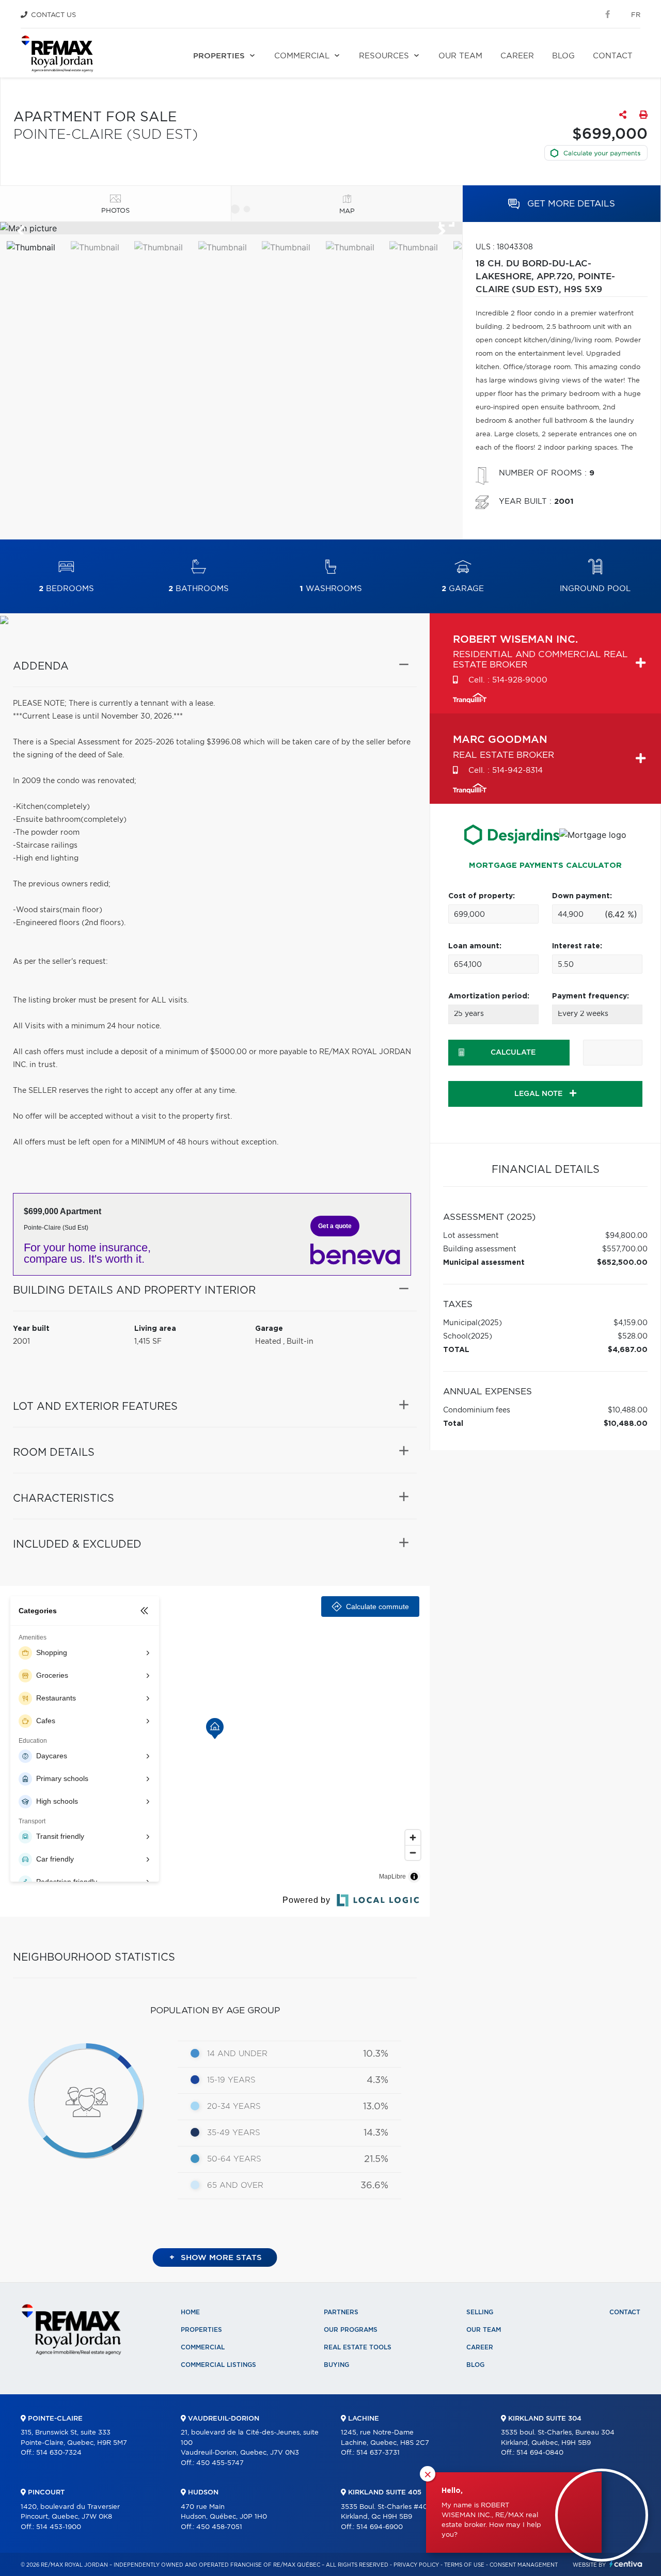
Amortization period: (489, 996)
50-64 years (234, 2159)
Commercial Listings (218, 2365)
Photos (115, 211)
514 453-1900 (59, 2527)
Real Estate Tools (358, 2347)
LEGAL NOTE (539, 1094)
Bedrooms (66, 589)
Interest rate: (577, 946)
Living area (155, 1329)
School (455, 1337)
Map (347, 211)
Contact (613, 56)
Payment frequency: (591, 996)
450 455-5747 (220, 2463)
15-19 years (231, 2080)
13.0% (376, 2107)
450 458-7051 (219, 2527)
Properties (219, 56)
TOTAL (456, 1350)
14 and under (237, 2054)
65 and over (235, 2185)
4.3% (377, 2080)
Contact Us (53, 15)
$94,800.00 (626, 1236)
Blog (563, 56)
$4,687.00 (628, 1350)
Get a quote (335, 1226)
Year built (31, 1329)
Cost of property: (482, 896)
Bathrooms (199, 589)
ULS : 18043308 (504, 247)
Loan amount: (475, 946)
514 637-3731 (378, 2453)
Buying (336, 2365)
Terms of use (464, 2565)
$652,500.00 (622, 1263)
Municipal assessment (484, 1263)
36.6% (374, 2186)
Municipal (460, 1323)
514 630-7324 (59, 2453)
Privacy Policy (416, 2565)
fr (636, 15)
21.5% (376, 2159)
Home (190, 2312)
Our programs (351, 2330)
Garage (463, 589)
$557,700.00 (625, 1249)
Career (517, 56)
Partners (341, 2312)
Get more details (570, 204)
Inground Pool (595, 589)
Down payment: (582, 896)
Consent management (524, 2565)
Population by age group (215, 2010)
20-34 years (234, 2106)
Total (453, 1424)
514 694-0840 (540, 2453)
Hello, (452, 2491)
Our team (460, 56)
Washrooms (331, 589)
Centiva (626, 2564)
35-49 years (234, 2133)
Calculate (513, 1053)
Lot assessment (471, 1236)
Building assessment (480, 1249)
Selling (480, 2312)
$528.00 (633, 1337)
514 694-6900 (380, 2527)
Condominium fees (477, 1410)
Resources (384, 56)
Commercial (302, 56)
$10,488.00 (628, 1410)
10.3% (376, 2054)
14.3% (376, 2133)
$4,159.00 (631, 1323)
